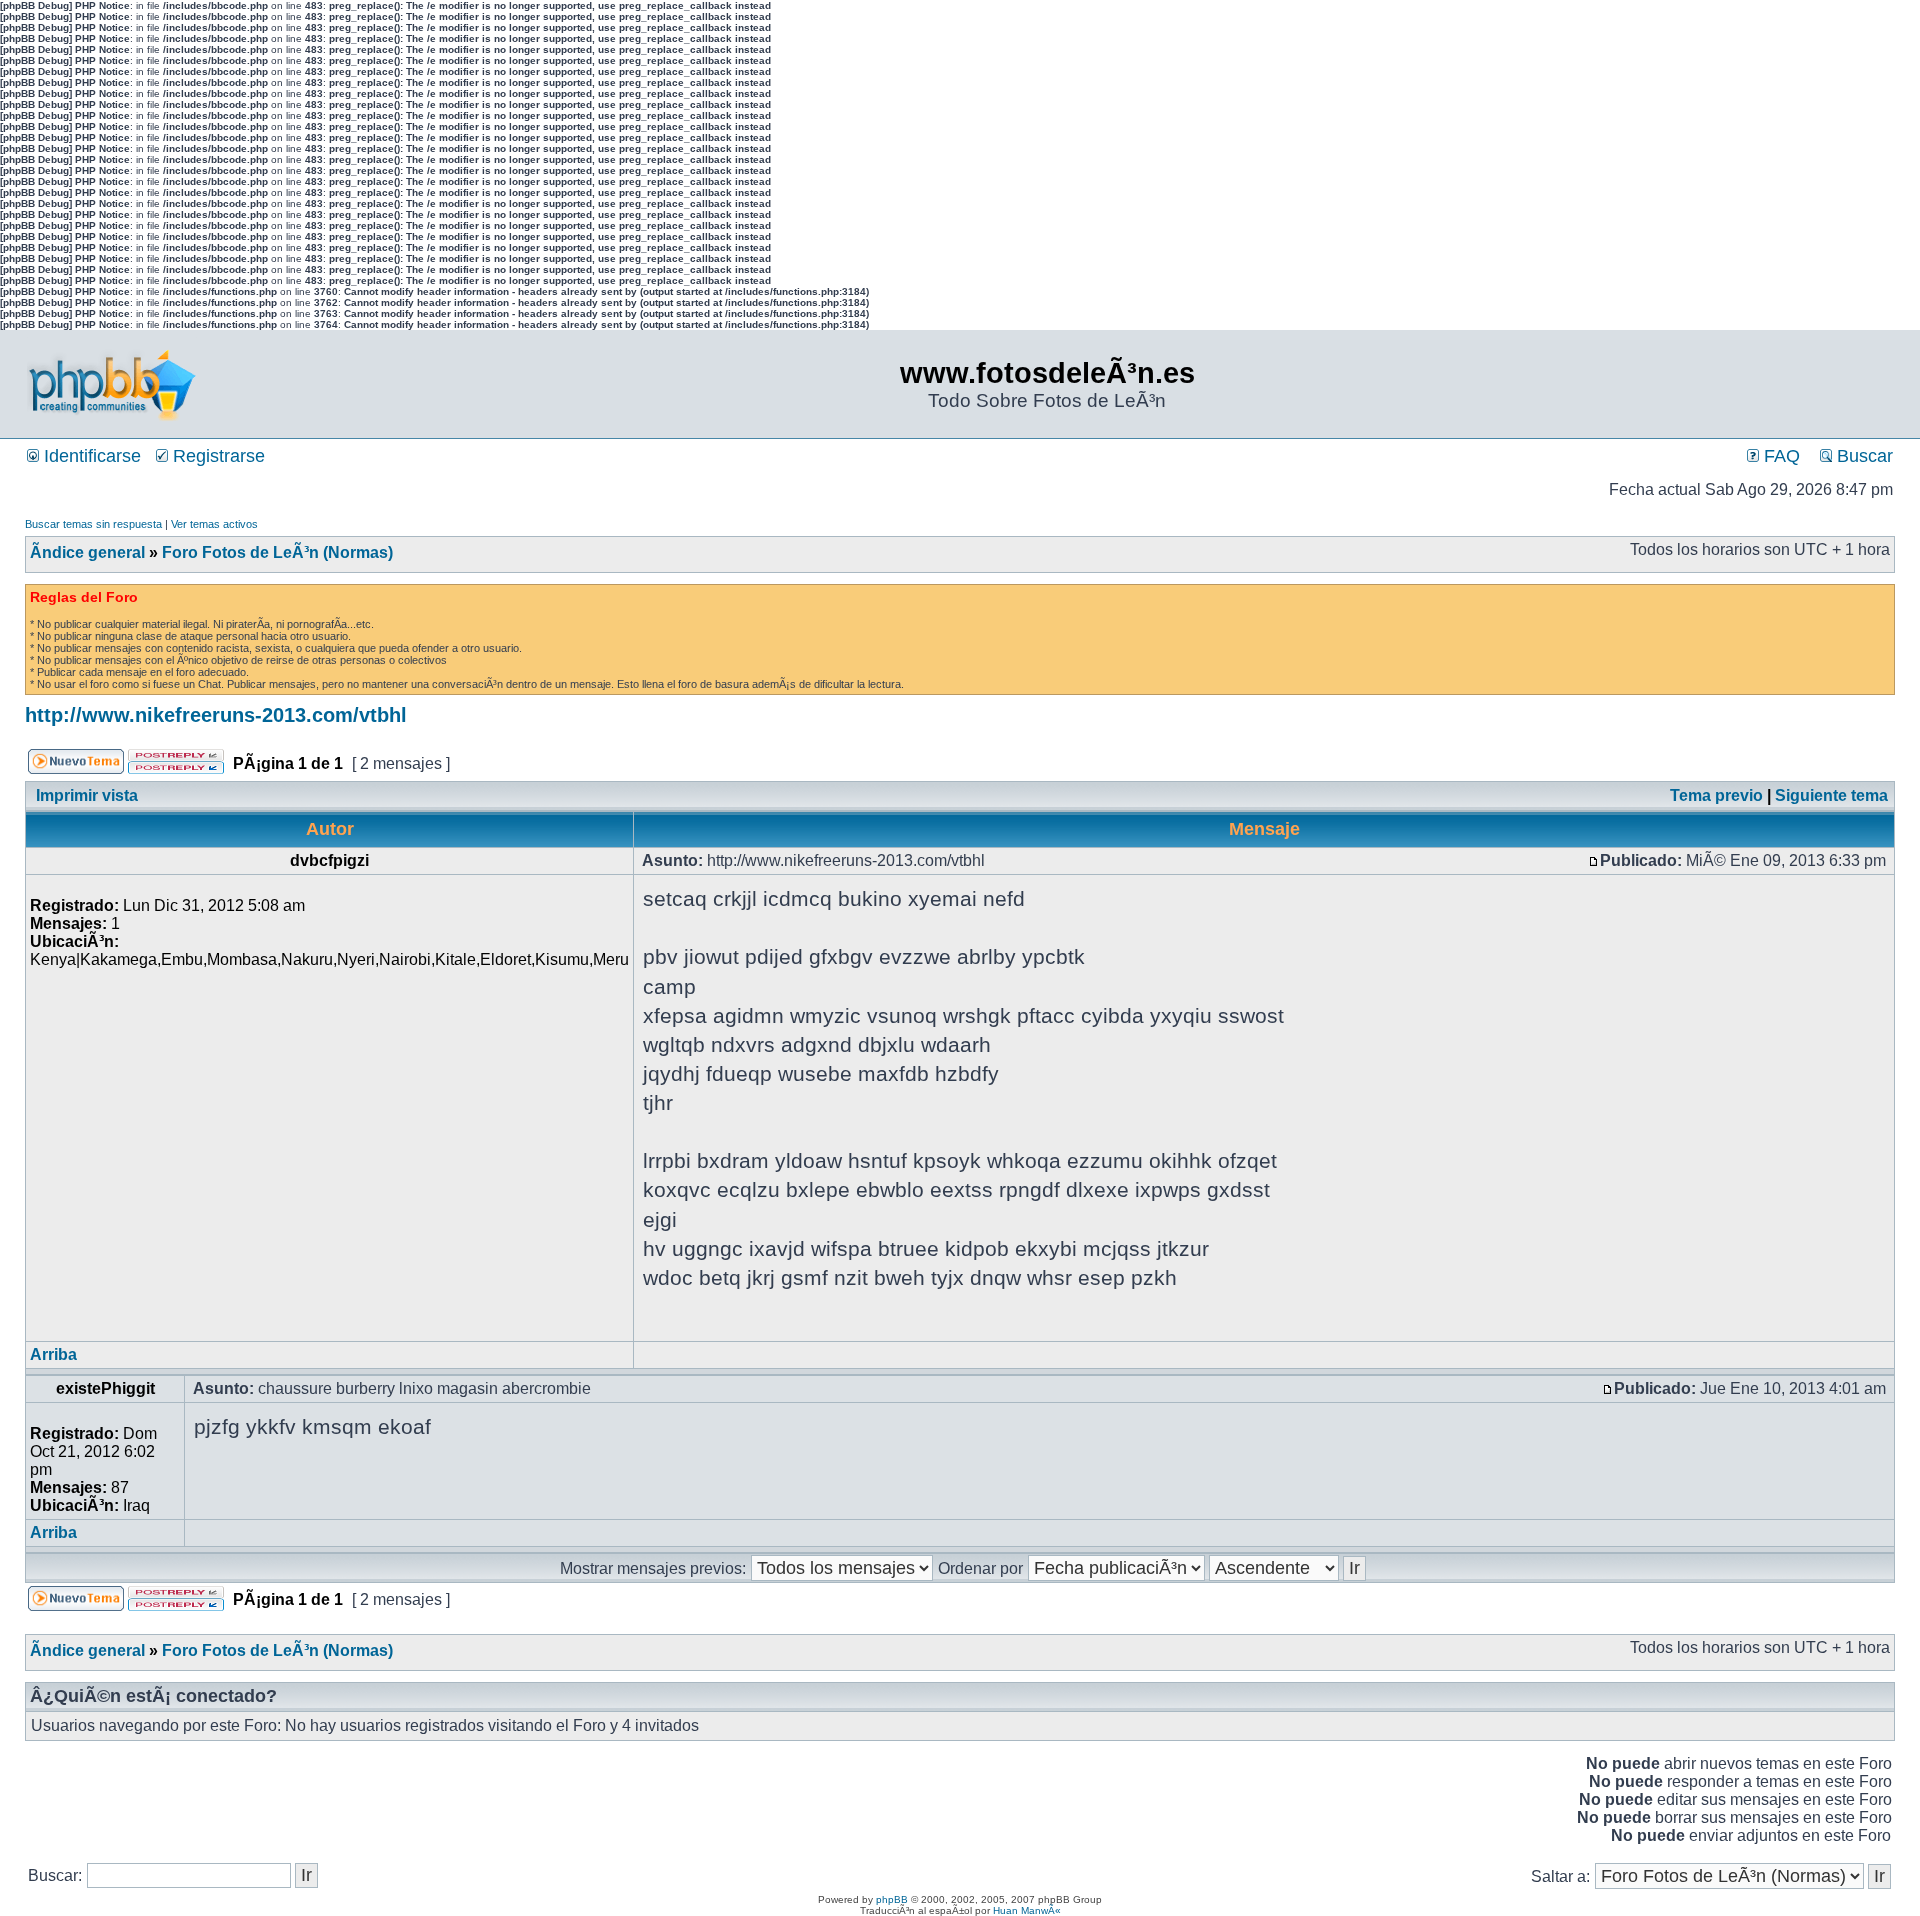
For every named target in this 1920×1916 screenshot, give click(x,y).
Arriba (53, 1354)
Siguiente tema (1831, 795)
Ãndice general (87, 552)
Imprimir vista (87, 795)
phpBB (892, 1899)
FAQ (1779, 456)
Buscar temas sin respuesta (93, 524)
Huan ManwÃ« (1027, 1910)
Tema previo (1716, 795)
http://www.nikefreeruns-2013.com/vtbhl (216, 715)
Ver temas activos (214, 524)
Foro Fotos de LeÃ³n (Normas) (277, 552)
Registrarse (216, 456)
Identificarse (90, 456)
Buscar (1862, 456)
